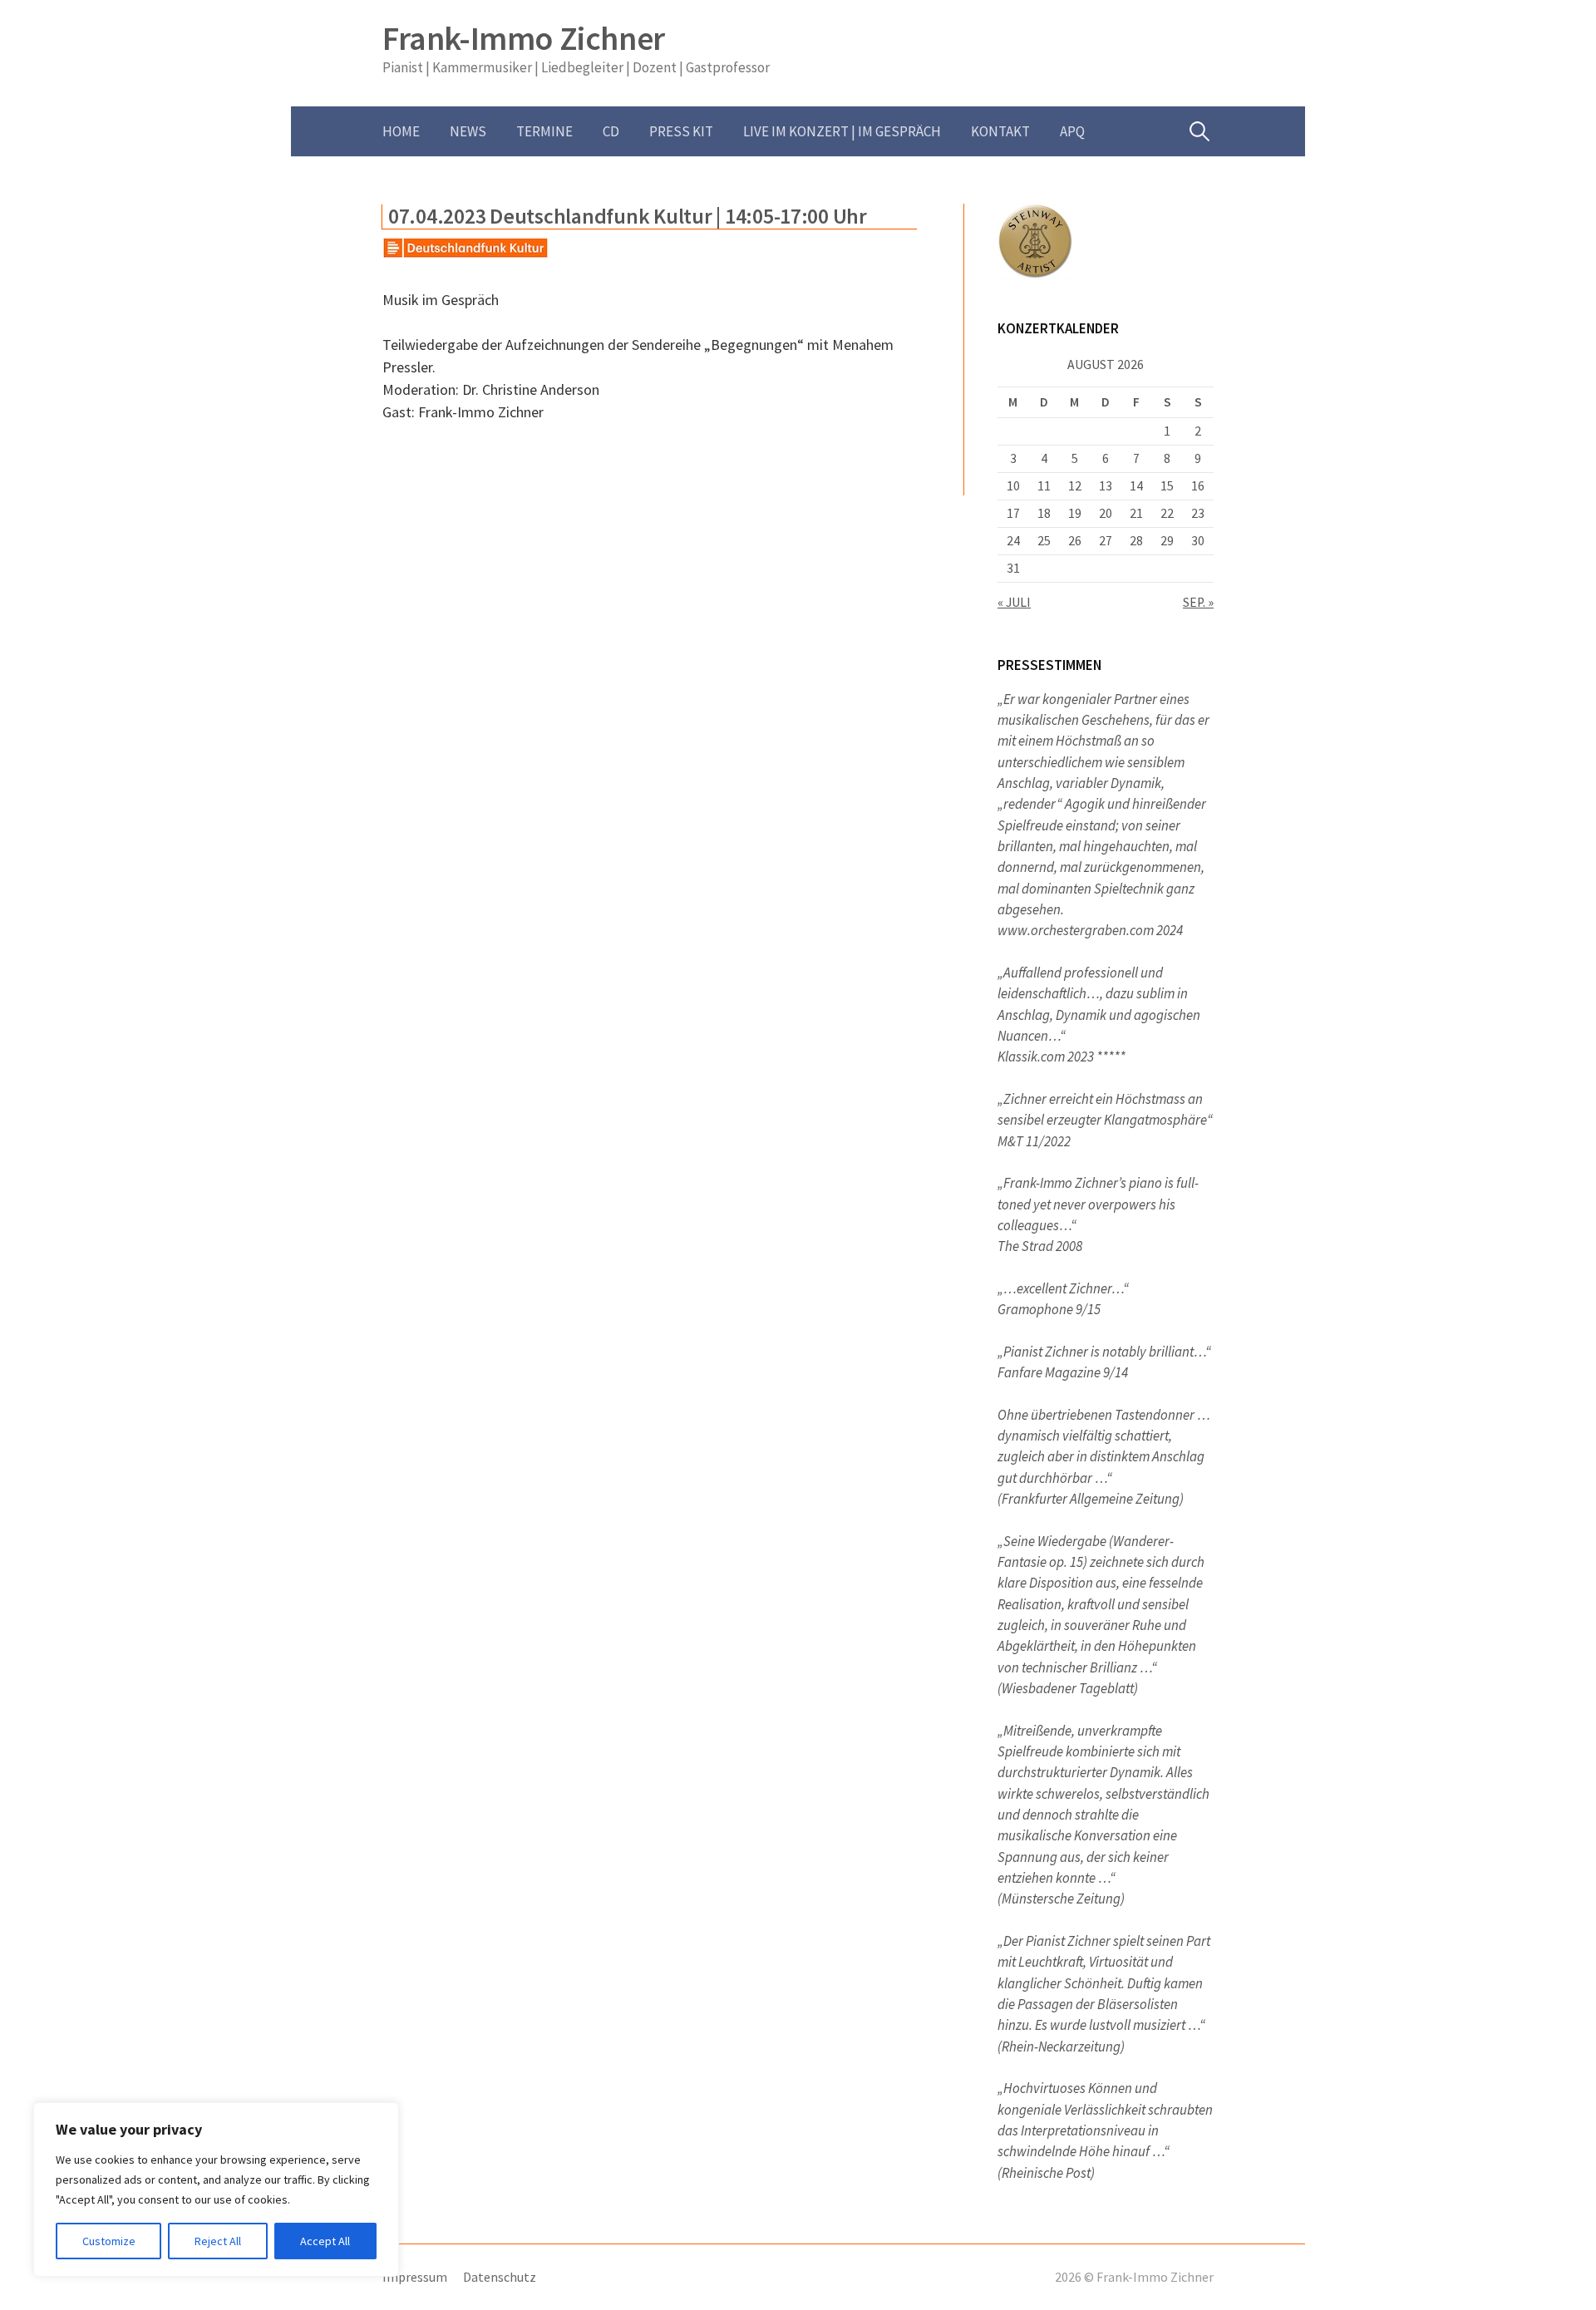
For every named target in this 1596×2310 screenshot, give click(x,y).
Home (401, 131)
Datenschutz (500, 2277)
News (468, 131)
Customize (109, 2241)
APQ (1072, 131)
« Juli (1014, 602)
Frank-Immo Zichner (524, 38)
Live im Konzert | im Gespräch (842, 131)
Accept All (325, 2241)
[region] (216, 2189)
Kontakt (1000, 131)
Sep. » (1198, 602)
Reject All (218, 2241)
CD (611, 131)
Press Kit (681, 131)
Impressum (415, 2277)
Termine (544, 131)
